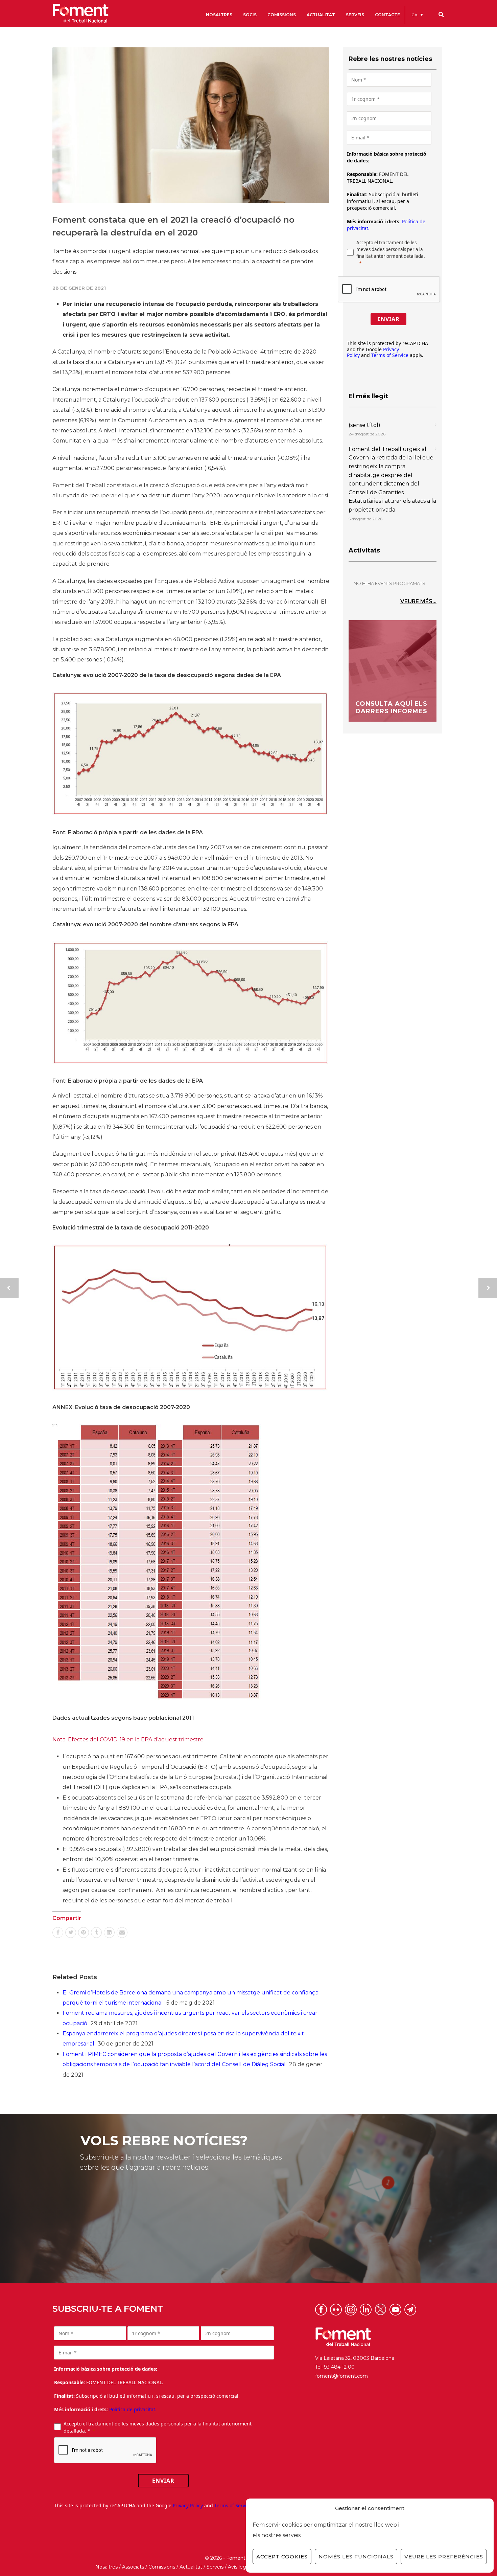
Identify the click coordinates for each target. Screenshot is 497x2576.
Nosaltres (106, 2567)
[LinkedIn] (109, 1933)
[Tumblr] (96, 1933)
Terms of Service (390, 355)
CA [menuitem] (415, 15)
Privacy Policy (188, 2505)
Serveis (215, 2567)
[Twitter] (71, 1933)
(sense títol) (364, 425)
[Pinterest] (84, 1933)
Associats (133, 2567)
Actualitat (191, 2567)
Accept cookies (282, 2557)
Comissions (162, 2567)
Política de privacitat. (133, 2409)
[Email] (122, 1933)
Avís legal (239, 2567)
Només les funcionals (356, 2557)
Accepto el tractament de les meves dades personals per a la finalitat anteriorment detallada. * (158, 2427)
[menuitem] (417, 15)
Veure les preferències (444, 2557)
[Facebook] (58, 1933)
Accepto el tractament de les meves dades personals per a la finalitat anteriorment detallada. (391, 249)
